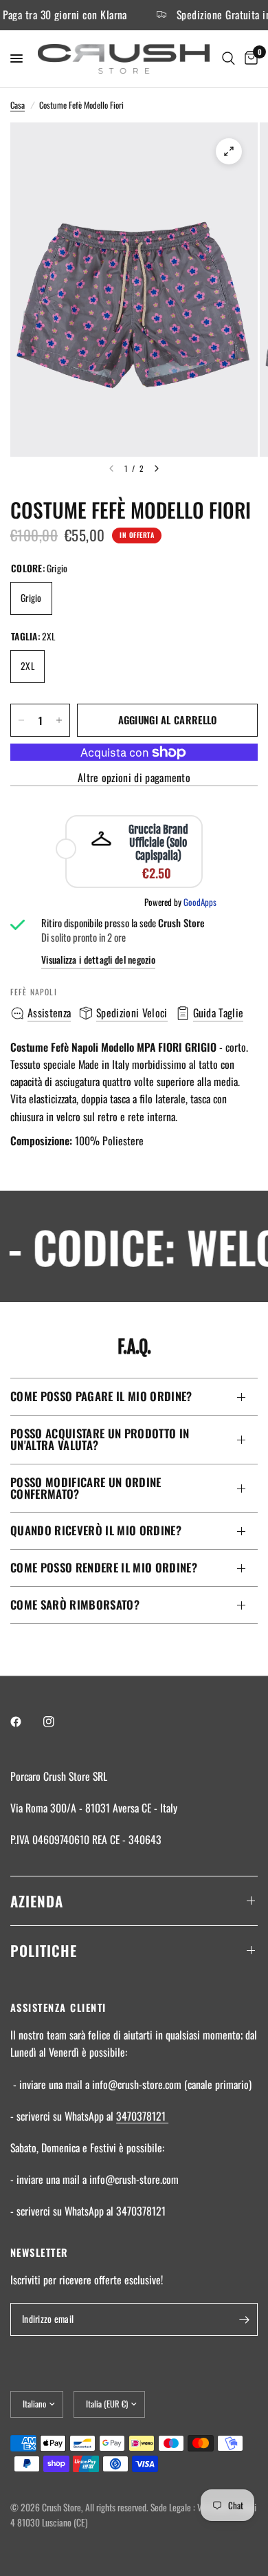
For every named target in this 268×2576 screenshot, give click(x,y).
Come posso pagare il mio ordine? (101, 1396)
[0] (249, 59)
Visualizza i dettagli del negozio (98, 960)
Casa (18, 105)
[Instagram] (58, 1722)
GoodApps (200, 902)
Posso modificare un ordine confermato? (86, 1488)
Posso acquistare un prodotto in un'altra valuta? (100, 1439)
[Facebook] (25, 1722)
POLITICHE (44, 1950)
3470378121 (142, 2116)
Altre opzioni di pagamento (134, 778)
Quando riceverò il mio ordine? (96, 1530)
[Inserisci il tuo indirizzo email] (244, 2319)
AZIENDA (37, 1901)
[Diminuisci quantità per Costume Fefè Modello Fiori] (21, 720)
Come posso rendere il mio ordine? (104, 1567)
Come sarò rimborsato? (75, 1604)
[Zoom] (229, 151)
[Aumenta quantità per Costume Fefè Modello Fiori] (59, 720)
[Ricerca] (228, 59)
